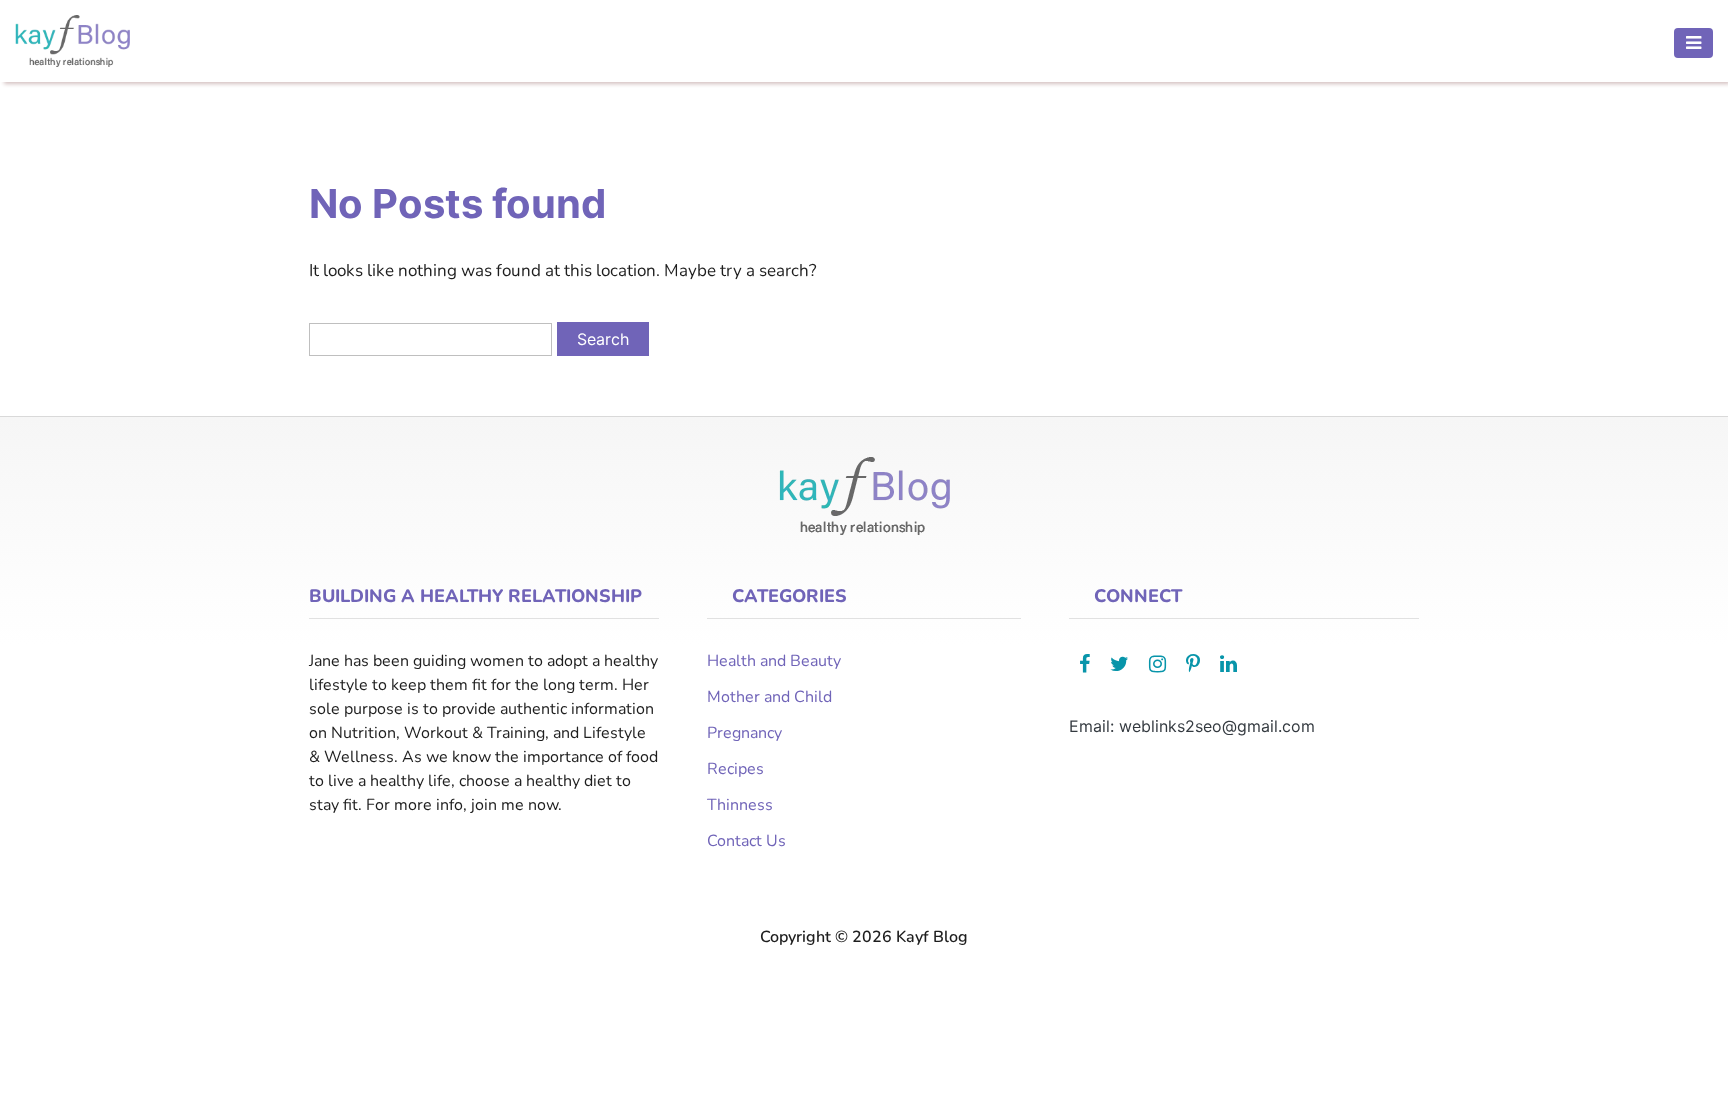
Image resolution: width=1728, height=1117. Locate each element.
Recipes (735, 769)
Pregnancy (744, 733)
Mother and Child (769, 697)
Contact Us (746, 841)
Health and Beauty (774, 661)
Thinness (740, 805)
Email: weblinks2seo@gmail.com (1192, 726)
